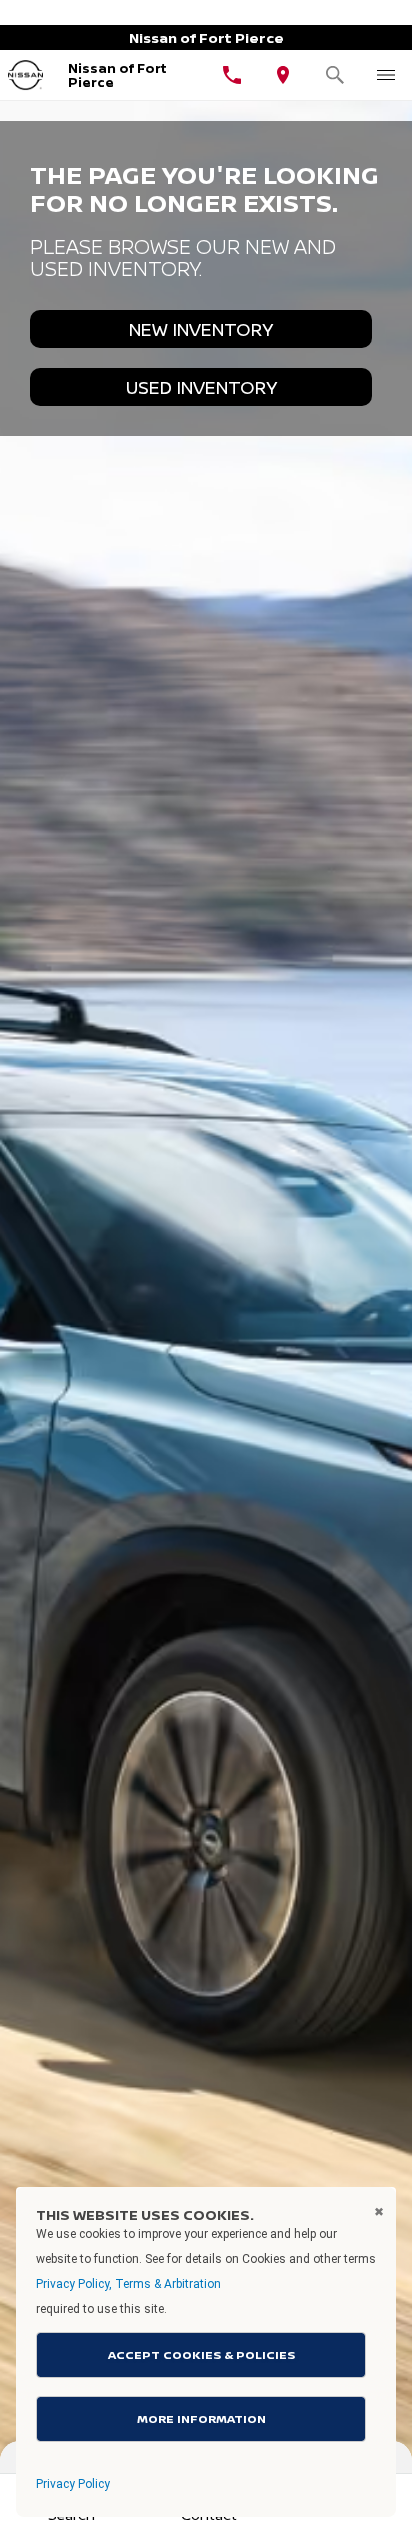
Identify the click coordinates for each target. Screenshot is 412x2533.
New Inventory (201, 329)
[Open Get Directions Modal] (284, 75)
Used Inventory (201, 387)
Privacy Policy (73, 2484)
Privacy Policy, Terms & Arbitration (128, 2284)
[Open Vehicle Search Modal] (335, 75)
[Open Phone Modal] (232, 75)
